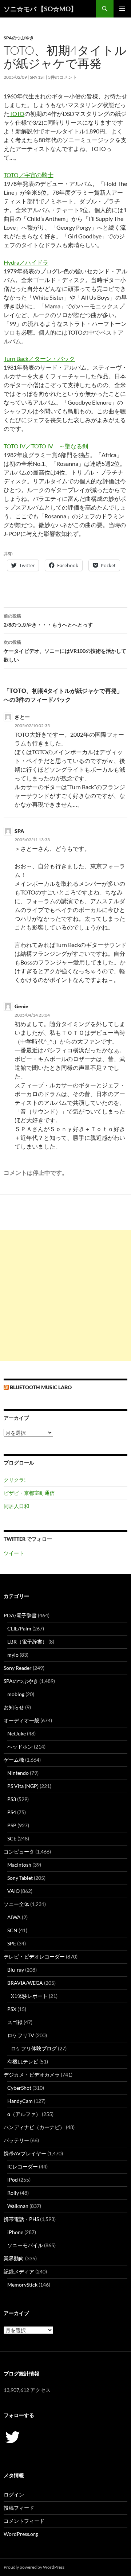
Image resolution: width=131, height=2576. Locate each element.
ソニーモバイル (25, 2245)
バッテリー (16, 2140)
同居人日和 (16, 1506)
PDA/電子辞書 (20, 1615)
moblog (16, 1694)
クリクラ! (15, 1480)
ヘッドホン (20, 1747)
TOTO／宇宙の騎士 (29, 175)
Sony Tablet (20, 1878)
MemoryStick (22, 2285)
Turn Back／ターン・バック (39, 358)
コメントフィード (24, 2521)
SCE (12, 1838)
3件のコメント (62, 77)
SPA (19, 831)
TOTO (17, 114)
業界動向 (14, 2258)
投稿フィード (19, 2508)
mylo (13, 1655)
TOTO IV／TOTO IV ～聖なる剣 (46, 446)
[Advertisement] (65, 1295)
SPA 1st (37, 77)
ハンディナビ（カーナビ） (34, 2127)
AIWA (14, 1917)
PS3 (12, 1799)
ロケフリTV (21, 2035)
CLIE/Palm (19, 1628)
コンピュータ (19, 1852)
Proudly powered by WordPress (34, 2567)
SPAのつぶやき (19, 38)
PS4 (12, 1812)
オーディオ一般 (21, 1720)
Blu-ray (16, 1970)
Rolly (13, 2193)
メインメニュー (122, 9)
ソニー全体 (16, 1904)
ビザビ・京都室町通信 (29, 1493)
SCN (12, 1930)
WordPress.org (21, 2534)
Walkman (18, 2206)
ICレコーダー (23, 2166)
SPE (12, 1943)
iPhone (15, 2232)
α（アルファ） (24, 2114)
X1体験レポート (29, 1996)
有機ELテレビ (23, 2061)
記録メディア (19, 2271)
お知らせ (14, 1707)
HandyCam (20, 2101)
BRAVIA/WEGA (25, 1983)
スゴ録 (15, 2022)
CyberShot (19, 2088)
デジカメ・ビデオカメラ (32, 2075)
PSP (12, 1825)
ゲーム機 (14, 1760)
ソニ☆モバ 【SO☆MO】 (40, 9)
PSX (12, 2009)
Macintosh (19, 1865)
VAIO (13, 1891)
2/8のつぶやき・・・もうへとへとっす (48, 620)
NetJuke (17, 1733)
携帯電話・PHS (21, 2219)
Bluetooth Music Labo (41, 1387)
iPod (13, 2180)
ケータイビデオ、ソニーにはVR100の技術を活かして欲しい (65, 651)
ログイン (14, 2495)
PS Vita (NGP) (23, 1786)
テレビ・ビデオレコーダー (34, 1957)
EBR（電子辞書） (27, 1642)
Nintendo (18, 1773)
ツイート (14, 1553)
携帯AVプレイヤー (25, 2153)
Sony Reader (18, 1668)
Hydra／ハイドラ (26, 262)
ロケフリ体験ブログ (34, 2048)
